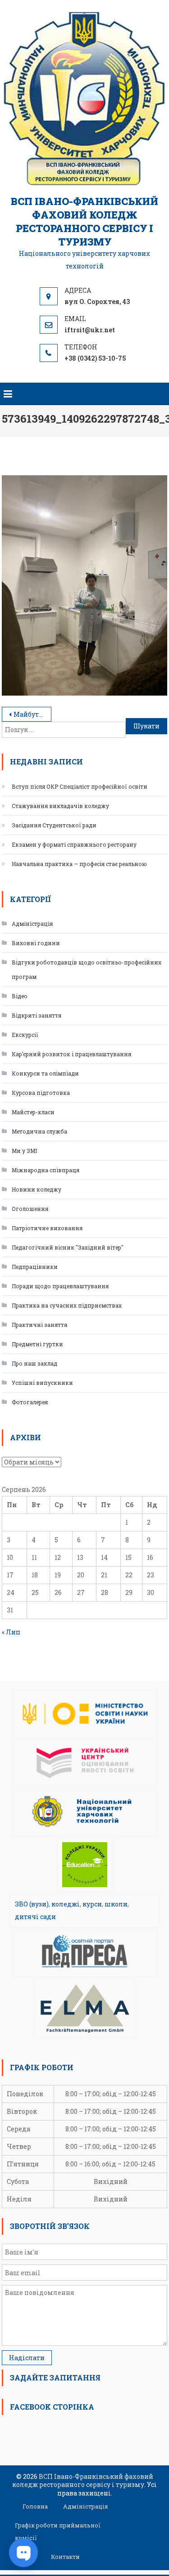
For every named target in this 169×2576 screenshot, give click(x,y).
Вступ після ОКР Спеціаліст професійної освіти (80, 786)
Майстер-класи (33, 1112)
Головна (35, 2506)
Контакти (65, 2557)
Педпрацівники (35, 1267)
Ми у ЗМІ (24, 1151)
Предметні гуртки (37, 1344)
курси (92, 1904)
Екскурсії (25, 1035)
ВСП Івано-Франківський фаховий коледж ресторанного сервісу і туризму (84, 221)
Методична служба (39, 1131)
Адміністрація (32, 924)
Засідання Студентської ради (54, 825)
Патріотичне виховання (47, 1228)
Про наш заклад (34, 1363)
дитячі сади (35, 1917)
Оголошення (30, 1209)
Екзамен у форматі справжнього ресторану (74, 844)
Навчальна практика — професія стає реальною (79, 864)
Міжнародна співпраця (46, 1170)
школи (116, 1904)
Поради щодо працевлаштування (60, 1286)
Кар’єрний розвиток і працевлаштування (71, 1054)
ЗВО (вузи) (32, 1904)
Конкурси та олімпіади (45, 1073)
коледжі (66, 1904)
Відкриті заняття (37, 1015)
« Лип (11, 1632)
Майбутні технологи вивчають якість (32, 714)
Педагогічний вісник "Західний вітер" (68, 1247)
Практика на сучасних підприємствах (67, 1305)
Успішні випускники (42, 1383)
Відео (20, 996)
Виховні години (36, 943)
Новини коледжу (37, 1189)
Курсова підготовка (41, 1093)
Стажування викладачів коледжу (60, 806)
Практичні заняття (39, 1325)
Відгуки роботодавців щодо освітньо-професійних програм (87, 969)
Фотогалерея (30, 1402)
